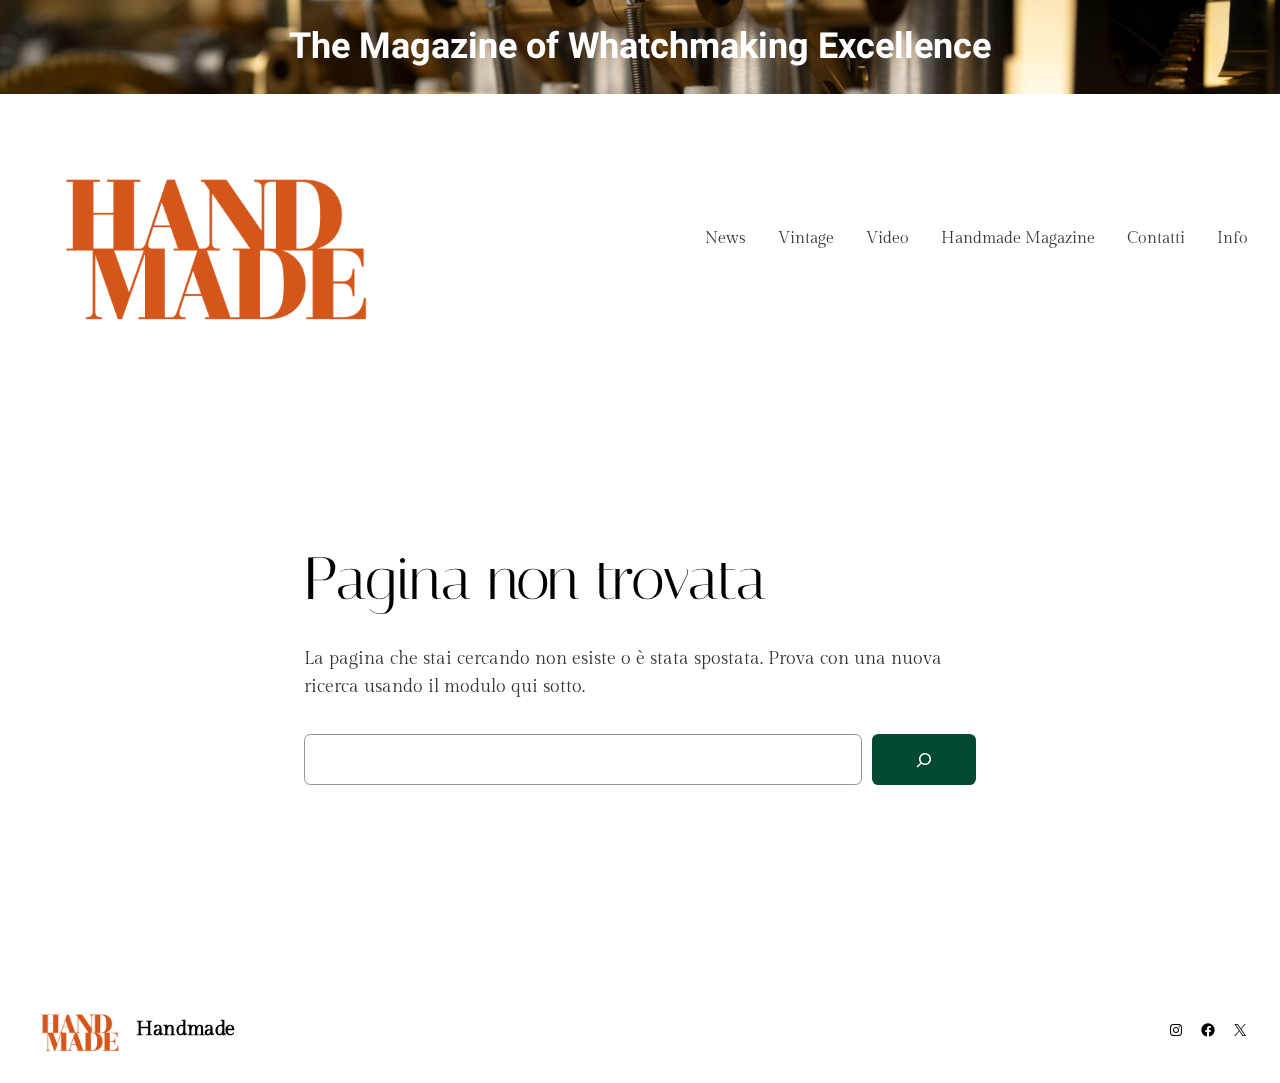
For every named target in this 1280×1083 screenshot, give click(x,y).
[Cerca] (924, 759)
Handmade (185, 1029)
